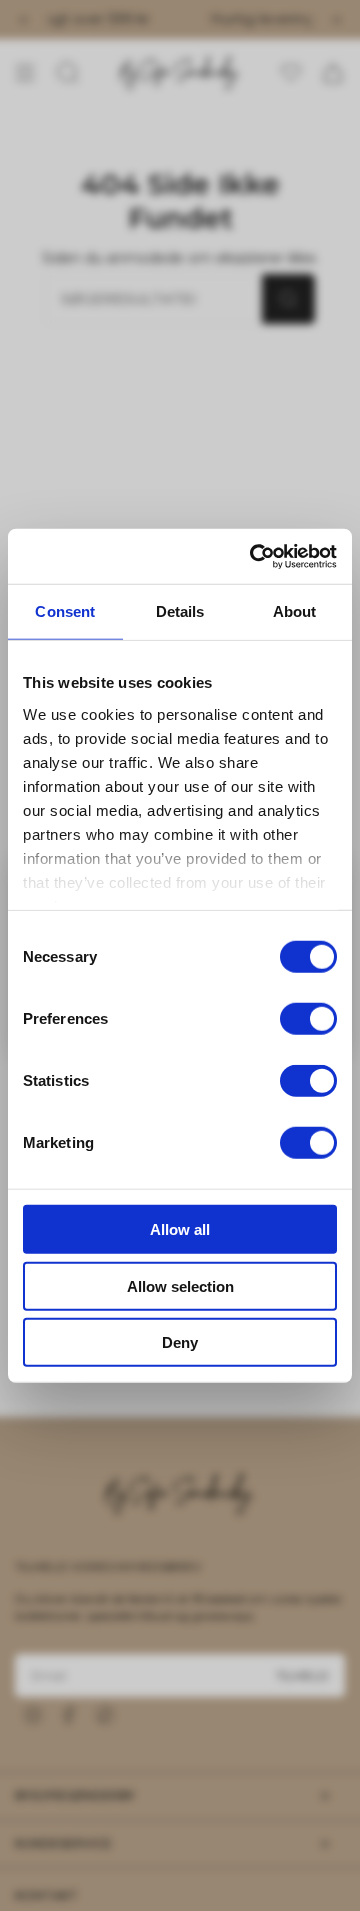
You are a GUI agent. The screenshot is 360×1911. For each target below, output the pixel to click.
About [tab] (295, 611)
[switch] (308, 1019)
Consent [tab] (65, 611)
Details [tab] (180, 611)
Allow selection (180, 1285)
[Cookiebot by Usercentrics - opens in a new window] (254, 556)
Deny (180, 1342)
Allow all (180, 1229)
